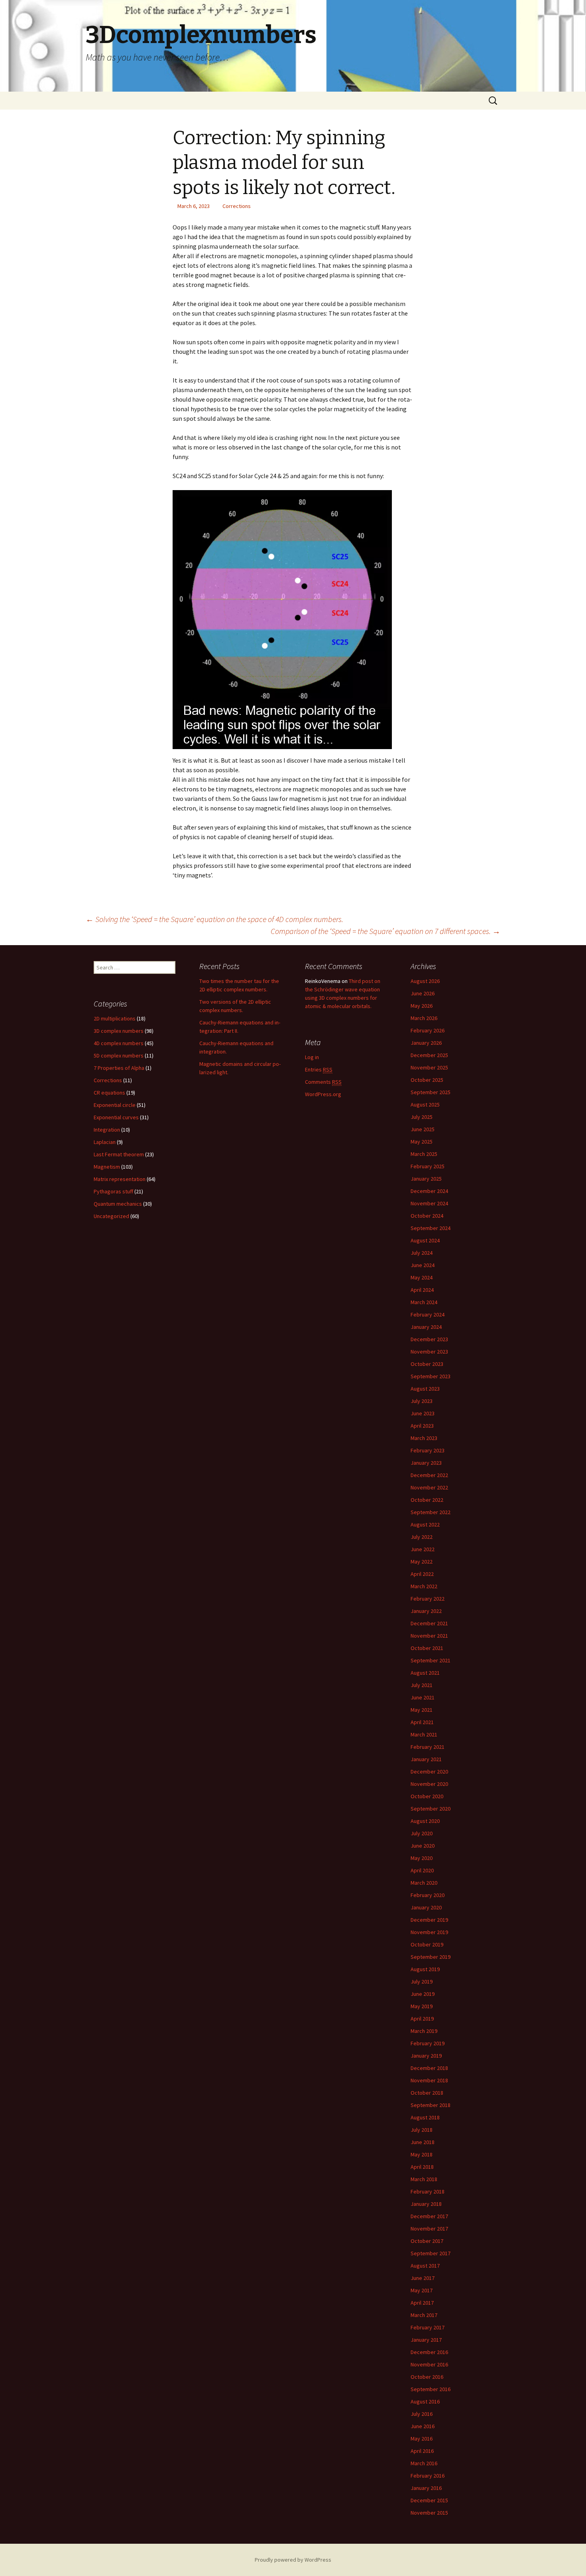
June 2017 (423, 2278)
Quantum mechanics (118, 1204)
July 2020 (422, 1833)
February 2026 (428, 1030)
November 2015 (429, 2513)
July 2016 (422, 2414)
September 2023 (431, 1376)
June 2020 (423, 1846)
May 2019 (422, 2006)
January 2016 (426, 2488)
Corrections (237, 206)
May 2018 (422, 2154)
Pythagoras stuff (113, 1191)
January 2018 (426, 2204)
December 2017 (429, 2216)
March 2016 (424, 2463)
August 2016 (425, 2401)
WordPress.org (323, 1094)
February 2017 (428, 2327)
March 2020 (424, 1883)
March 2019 (424, 2031)
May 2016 (422, 2439)
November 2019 (429, 1932)
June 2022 (423, 1549)
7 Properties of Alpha (119, 1068)
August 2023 (425, 1389)
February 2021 (428, 1747)
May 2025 (422, 1142)
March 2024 (424, 1302)
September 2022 (431, 1512)
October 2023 (427, 1364)
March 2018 (424, 2179)
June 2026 (423, 993)
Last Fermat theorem (119, 1154)
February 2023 (428, 1450)
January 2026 (426, 1043)
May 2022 (422, 1562)
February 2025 (428, 1166)
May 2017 (422, 2290)
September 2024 (431, 1228)
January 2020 (426, 1907)
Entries (319, 1069)
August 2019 (425, 1969)
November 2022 (429, 1487)
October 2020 (427, 1796)
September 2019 (431, 1957)
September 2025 (431, 1092)
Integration (107, 1130)
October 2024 (427, 1216)
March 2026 (424, 1018)
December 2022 (429, 1475)
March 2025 (424, 1154)
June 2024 (423, 1265)
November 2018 (429, 2080)
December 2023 (429, 1339)
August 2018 (425, 2117)
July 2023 (422, 1401)
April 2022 (422, 1574)
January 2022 (426, 1611)
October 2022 (427, 1500)
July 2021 (422, 1685)
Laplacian (105, 1142)
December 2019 (429, 1920)
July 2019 (422, 1982)
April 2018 (422, 2167)
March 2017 (424, 2315)
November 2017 (429, 2229)
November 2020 (429, 1784)
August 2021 (425, 1673)
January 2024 (426, 1327)
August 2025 (425, 1105)
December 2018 (429, 2068)
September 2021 (431, 1660)
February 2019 (428, 2043)
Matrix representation (120, 1179)
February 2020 (428, 1895)
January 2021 (426, 1759)
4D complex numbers (119, 1043)
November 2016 (429, 2364)
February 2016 (428, 2476)
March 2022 (424, 1586)
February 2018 (428, 2191)
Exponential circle (115, 1105)
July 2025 (422, 1117)
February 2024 (428, 1314)
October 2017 (427, 2241)
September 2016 (431, 2389)
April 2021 (422, 1722)
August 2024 (425, 1240)
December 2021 (429, 1623)
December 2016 (429, 2352)
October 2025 (427, 1080)
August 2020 (425, 1821)
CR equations (109, 1093)
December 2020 (429, 1772)
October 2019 (427, 1944)
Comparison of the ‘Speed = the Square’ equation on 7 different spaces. (385, 931)
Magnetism (107, 1167)
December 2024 (429, 1191)
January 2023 (426, 1463)
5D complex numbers (119, 1056)
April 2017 (422, 2303)
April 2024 (422, 1290)
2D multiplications (115, 1018)
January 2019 (426, 2056)
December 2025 (429, 1055)
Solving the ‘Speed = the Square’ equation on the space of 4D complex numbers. (214, 919)
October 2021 (427, 1648)
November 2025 (429, 1067)
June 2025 (423, 1129)
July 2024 (422, 1253)
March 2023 (424, 1438)
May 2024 (422, 1277)
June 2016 (423, 2426)
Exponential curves (116, 1117)
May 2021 (422, 1710)
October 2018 (427, 2093)
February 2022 (428, 1599)
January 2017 (426, 2340)
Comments (323, 1082)
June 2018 (423, 2142)
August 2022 (425, 1524)
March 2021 (424, 1734)
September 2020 (431, 1809)
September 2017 (431, 2253)
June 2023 (423, 1413)
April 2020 (422, 1870)
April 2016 (422, 2451)
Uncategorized (111, 1216)
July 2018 (422, 2130)
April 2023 (422, 1426)
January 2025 (426, 1179)
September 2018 (431, 2105)
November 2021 (429, 1636)
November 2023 (429, 1352)
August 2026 (425, 981)
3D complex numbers (119, 1031)
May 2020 (422, 1858)
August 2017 (425, 2266)
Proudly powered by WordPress (293, 2560)
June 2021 (423, 1697)
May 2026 (422, 1006)
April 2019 (422, 2019)
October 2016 (427, 2377)
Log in (312, 1057)
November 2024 (429, 1203)
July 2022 (422, 1537)
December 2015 (429, 2500)
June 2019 (423, 1994)
